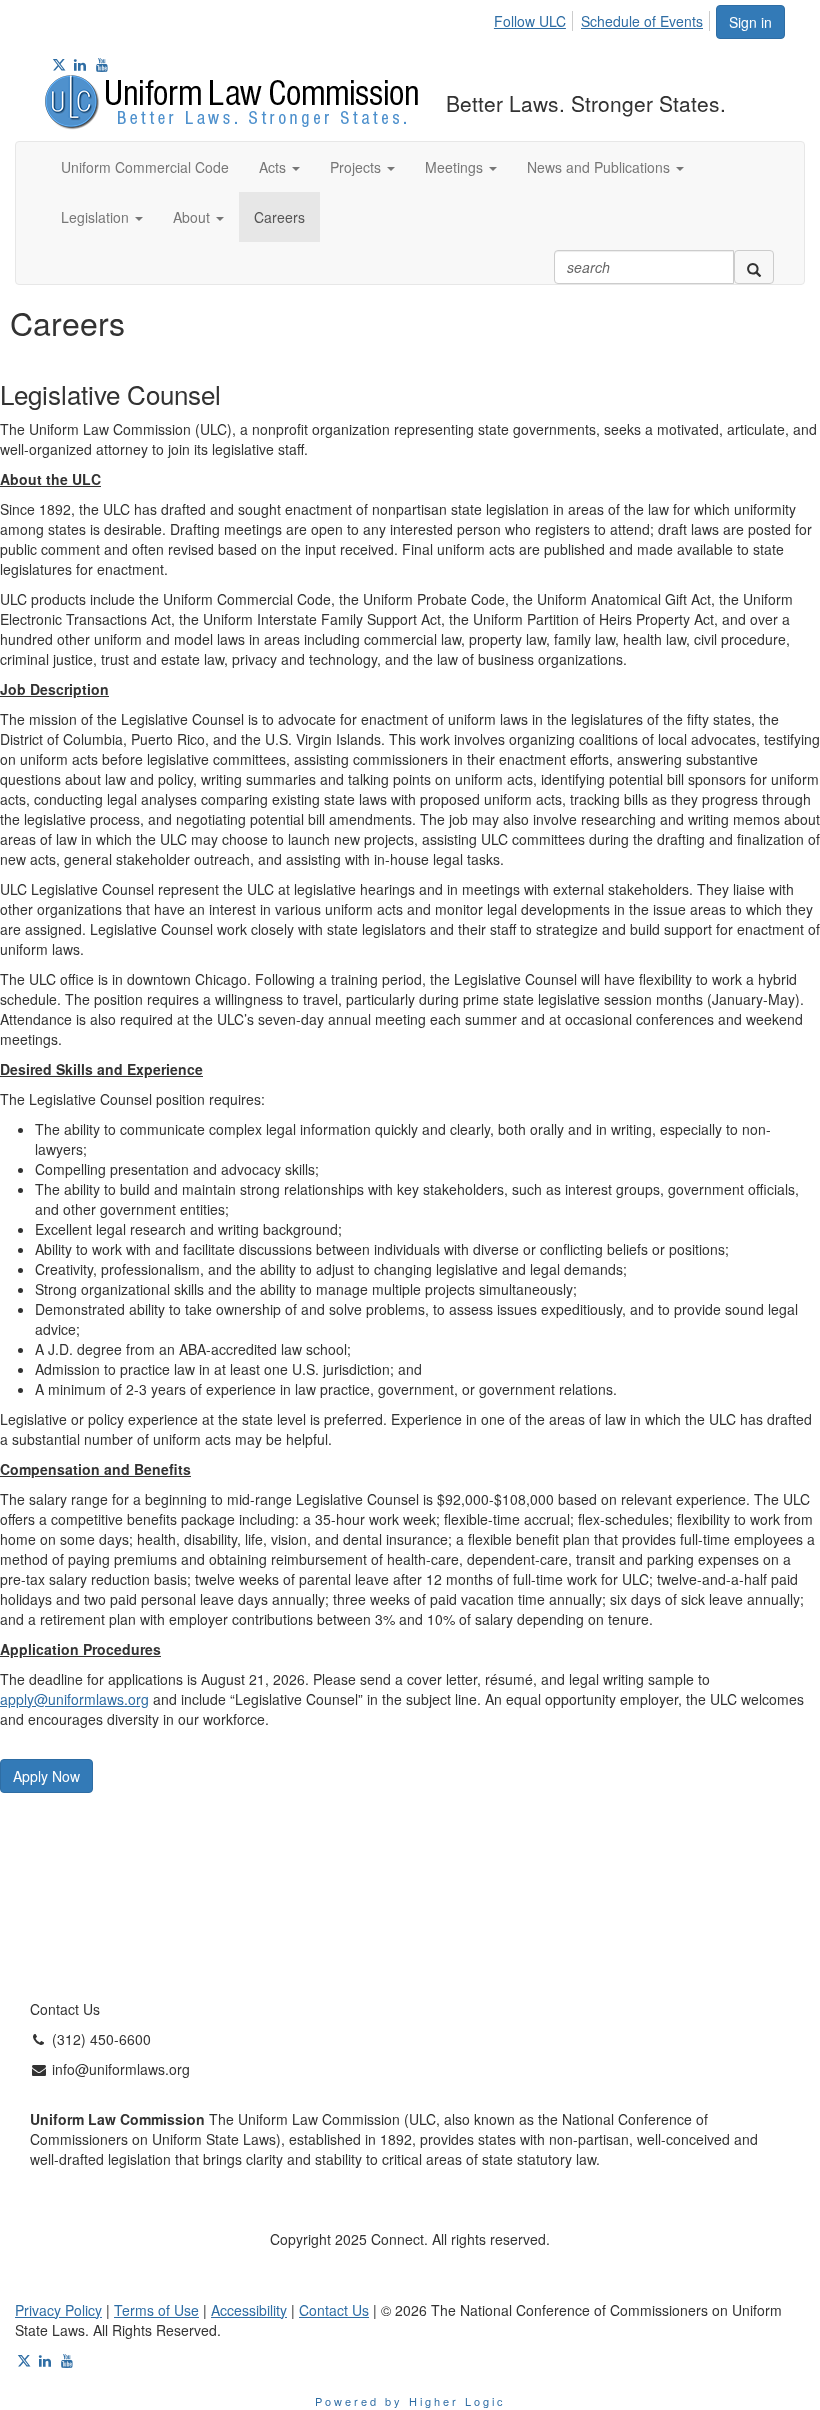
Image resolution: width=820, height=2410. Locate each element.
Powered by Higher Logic (410, 2401)
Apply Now (46, 1776)
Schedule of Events (642, 21)
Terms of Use (156, 2310)
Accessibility (249, 2310)
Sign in (750, 22)
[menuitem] (535, 18)
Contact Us (334, 2310)
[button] (279, 167)
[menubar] (604, 18)
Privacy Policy (58, 2310)
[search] (754, 267)
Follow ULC (530, 21)
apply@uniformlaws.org (74, 1699)
